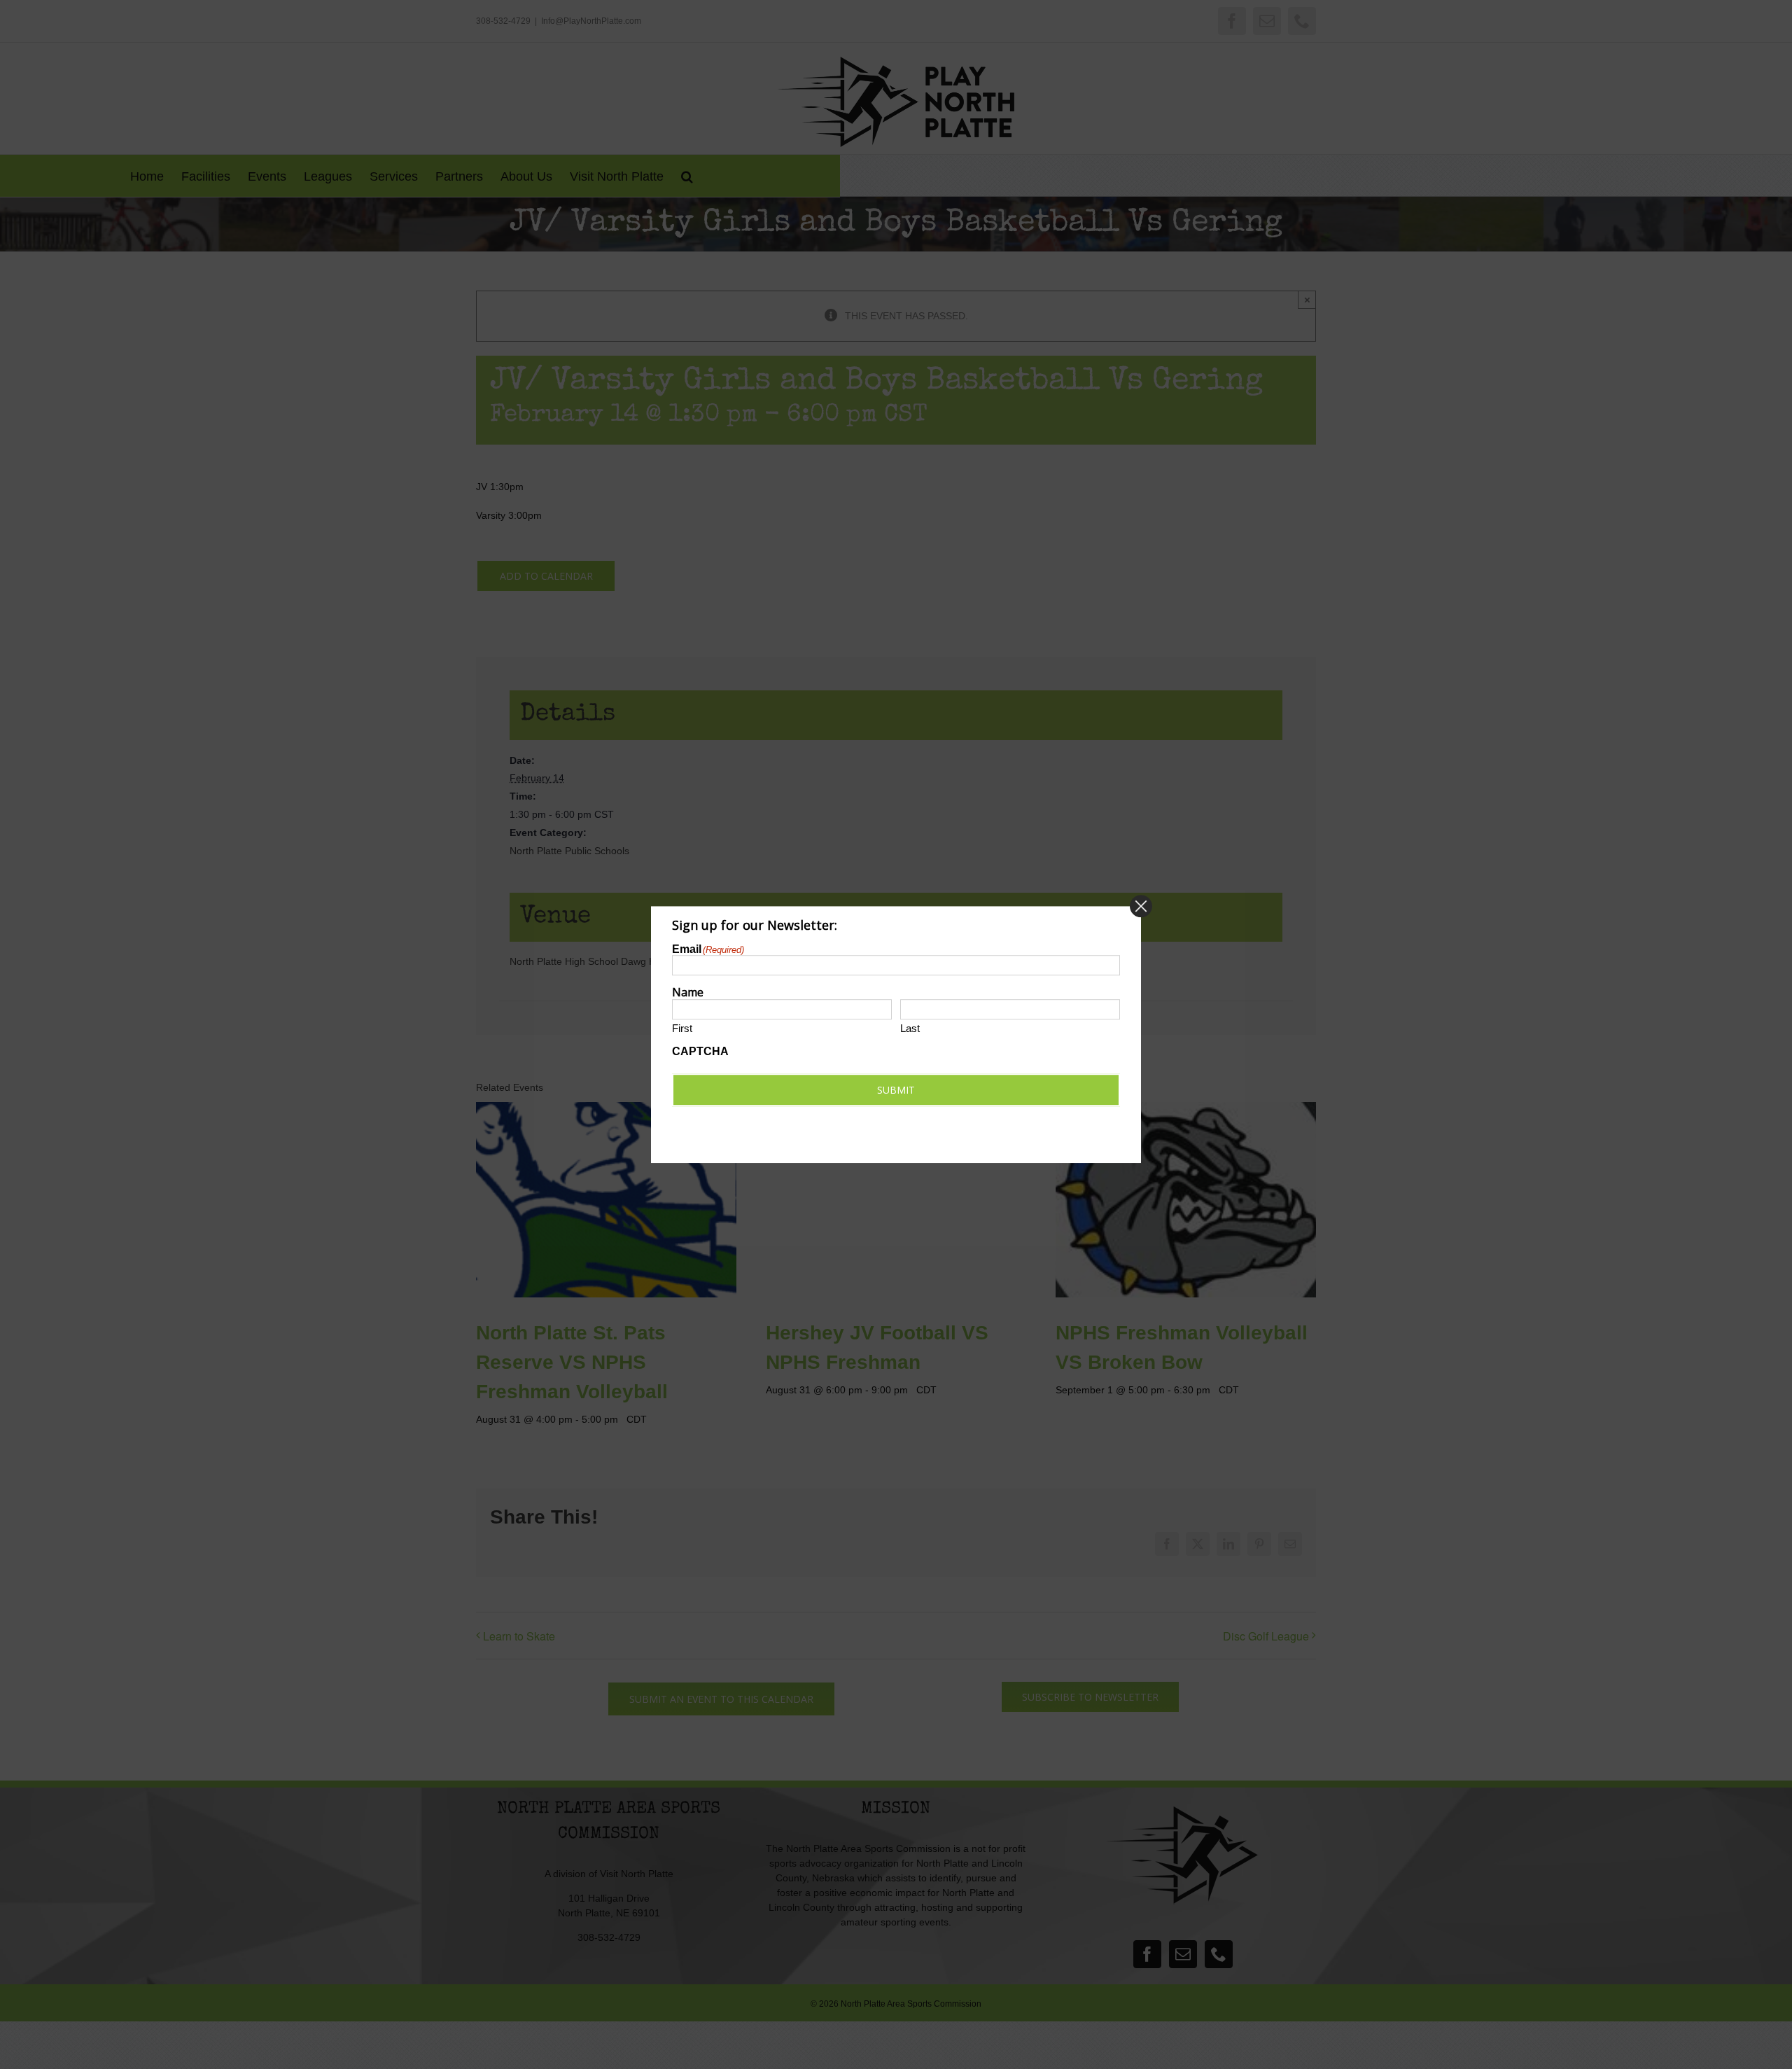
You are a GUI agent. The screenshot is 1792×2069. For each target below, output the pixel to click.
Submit (896, 1090)
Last (910, 1028)
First (682, 1028)
